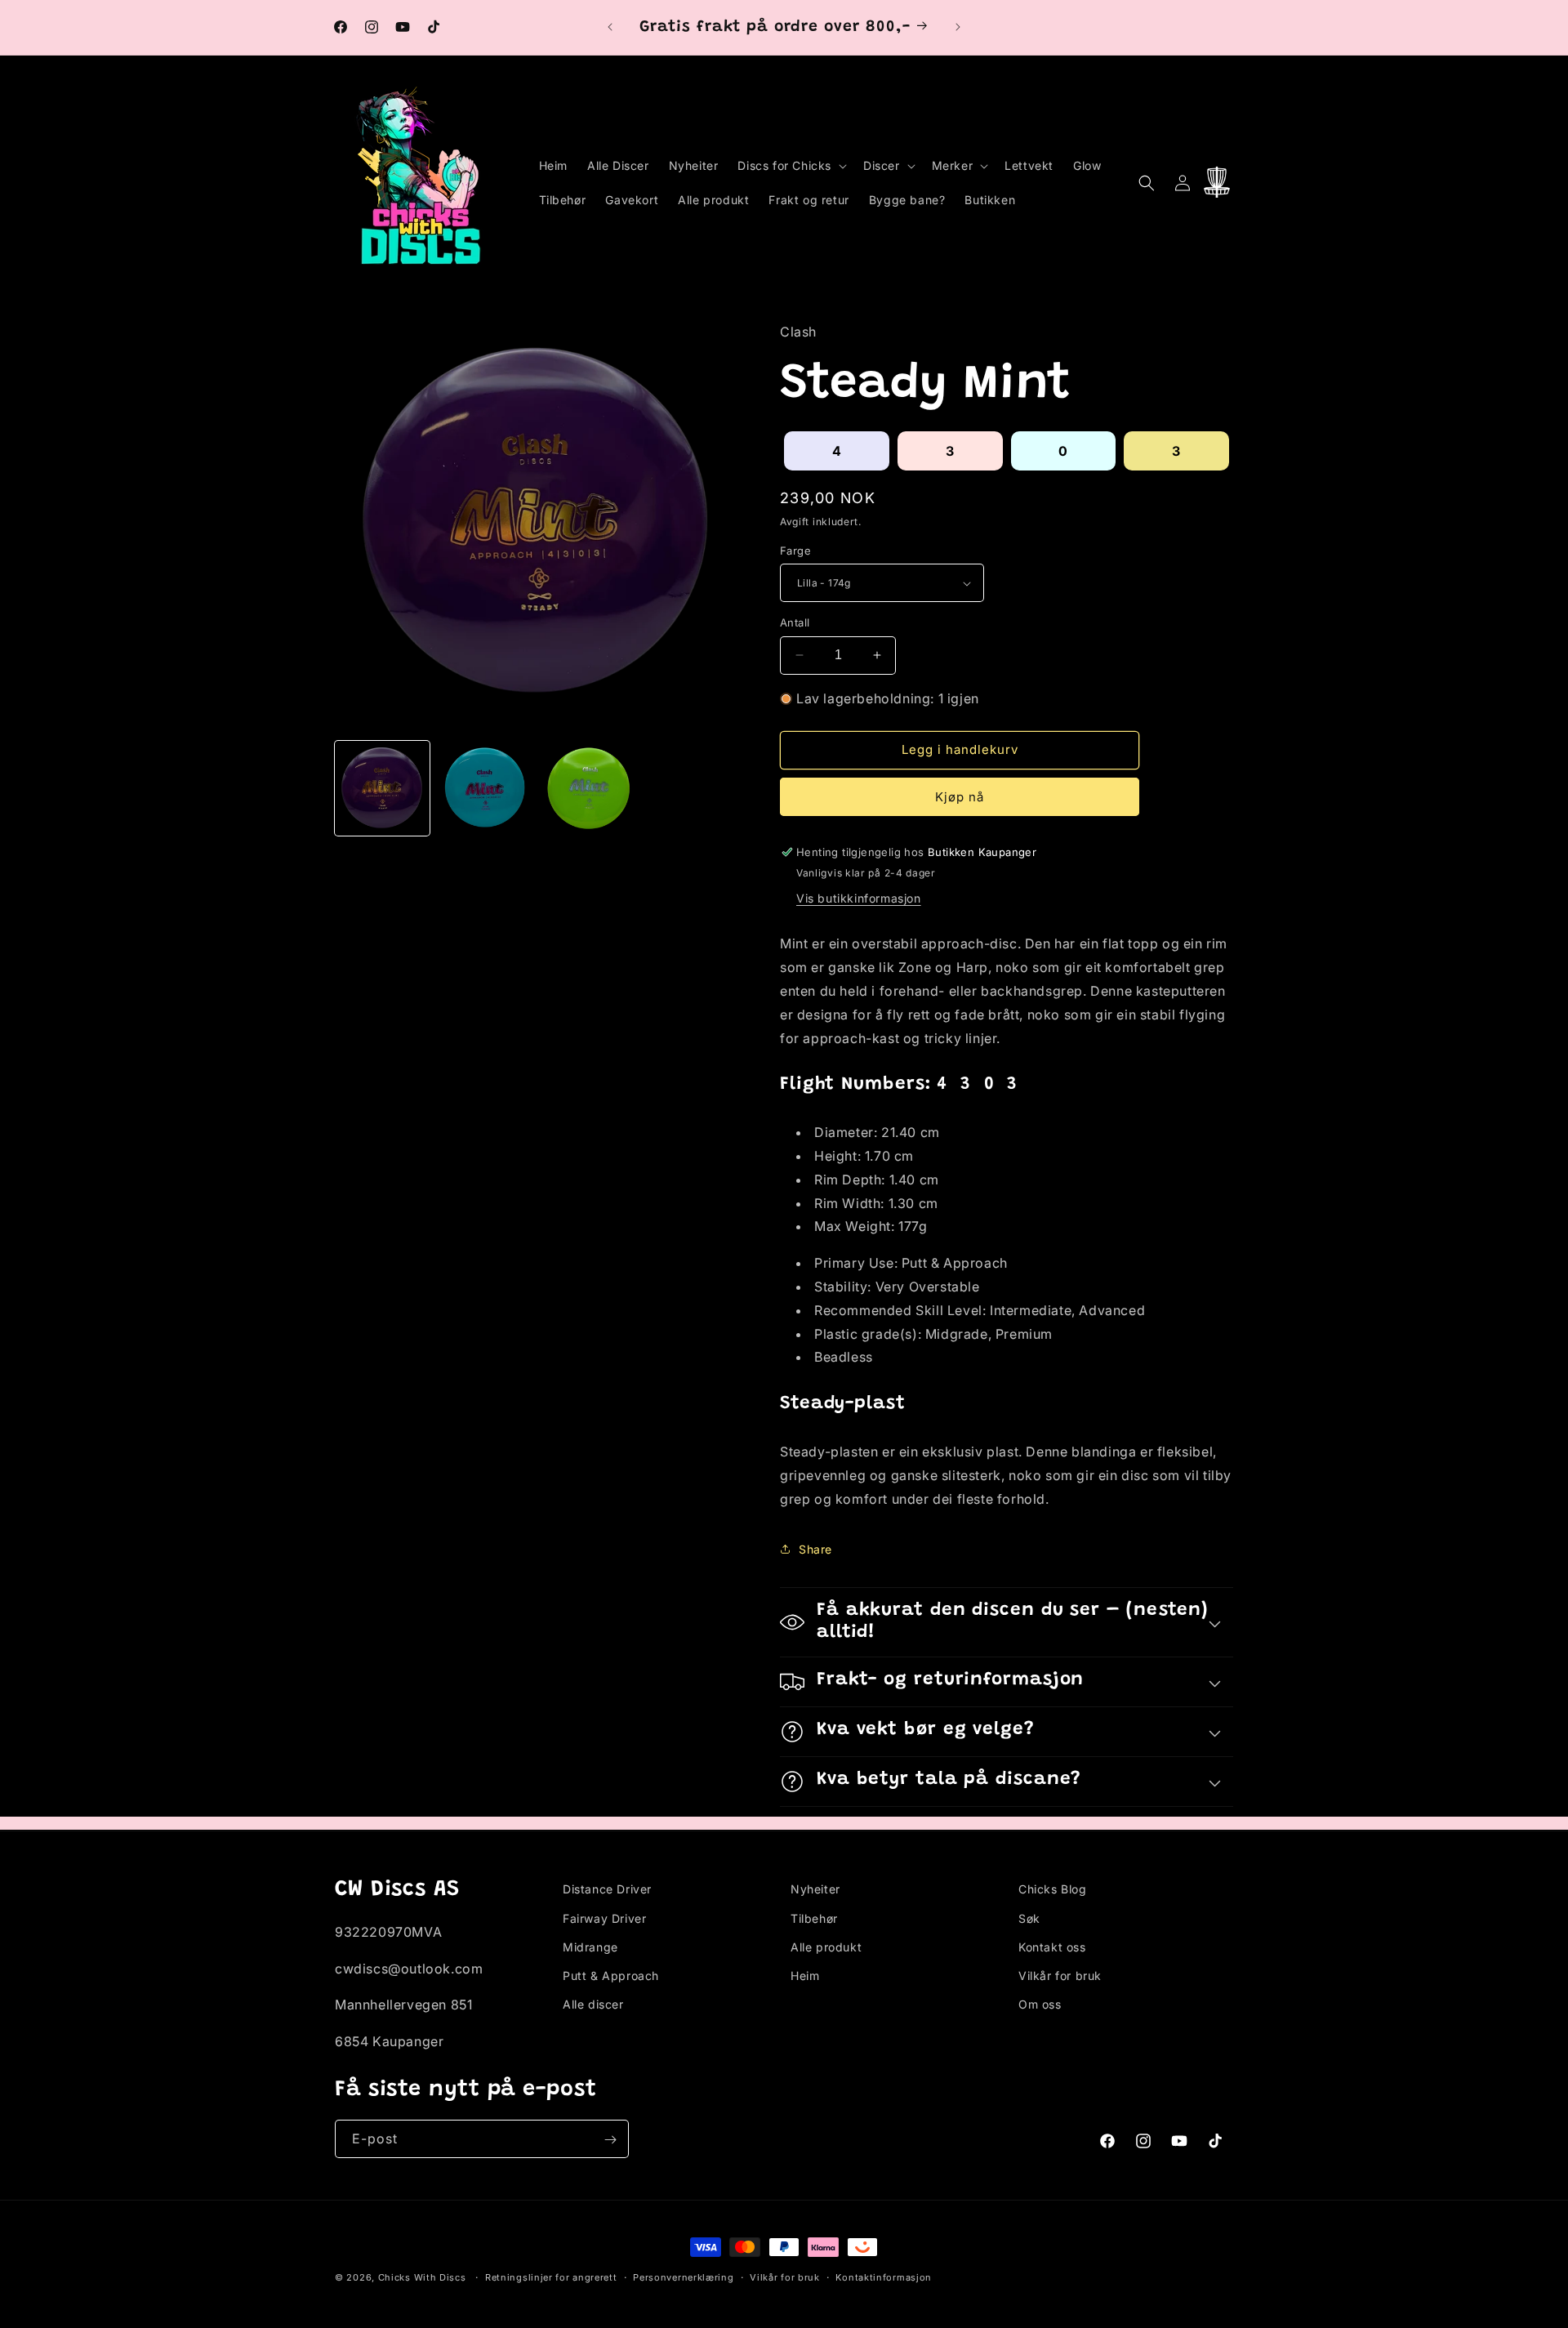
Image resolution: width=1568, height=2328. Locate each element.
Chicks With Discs (422, 2277)
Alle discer (593, 2003)
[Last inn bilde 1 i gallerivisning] (382, 788)
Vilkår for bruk (1060, 1975)
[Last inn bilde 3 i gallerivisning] (589, 788)
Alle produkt (826, 1946)
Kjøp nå (960, 797)
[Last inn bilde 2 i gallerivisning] (485, 788)
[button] (791, 166)
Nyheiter (815, 1889)
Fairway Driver (604, 1918)
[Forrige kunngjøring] (610, 27)
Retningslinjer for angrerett (551, 2277)
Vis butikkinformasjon (859, 898)
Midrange (590, 1946)
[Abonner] (610, 2140)
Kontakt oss (1052, 1946)
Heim (805, 1975)
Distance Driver (607, 1889)
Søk (1029, 1918)
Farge (795, 551)
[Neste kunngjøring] (958, 27)
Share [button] (815, 1549)
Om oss (1040, 2003)
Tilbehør (814, 1918)
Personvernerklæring (683, 2277)
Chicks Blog (1053, 1889)
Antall (795, 622)
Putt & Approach (611, 1975)
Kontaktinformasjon (884, 2277)
